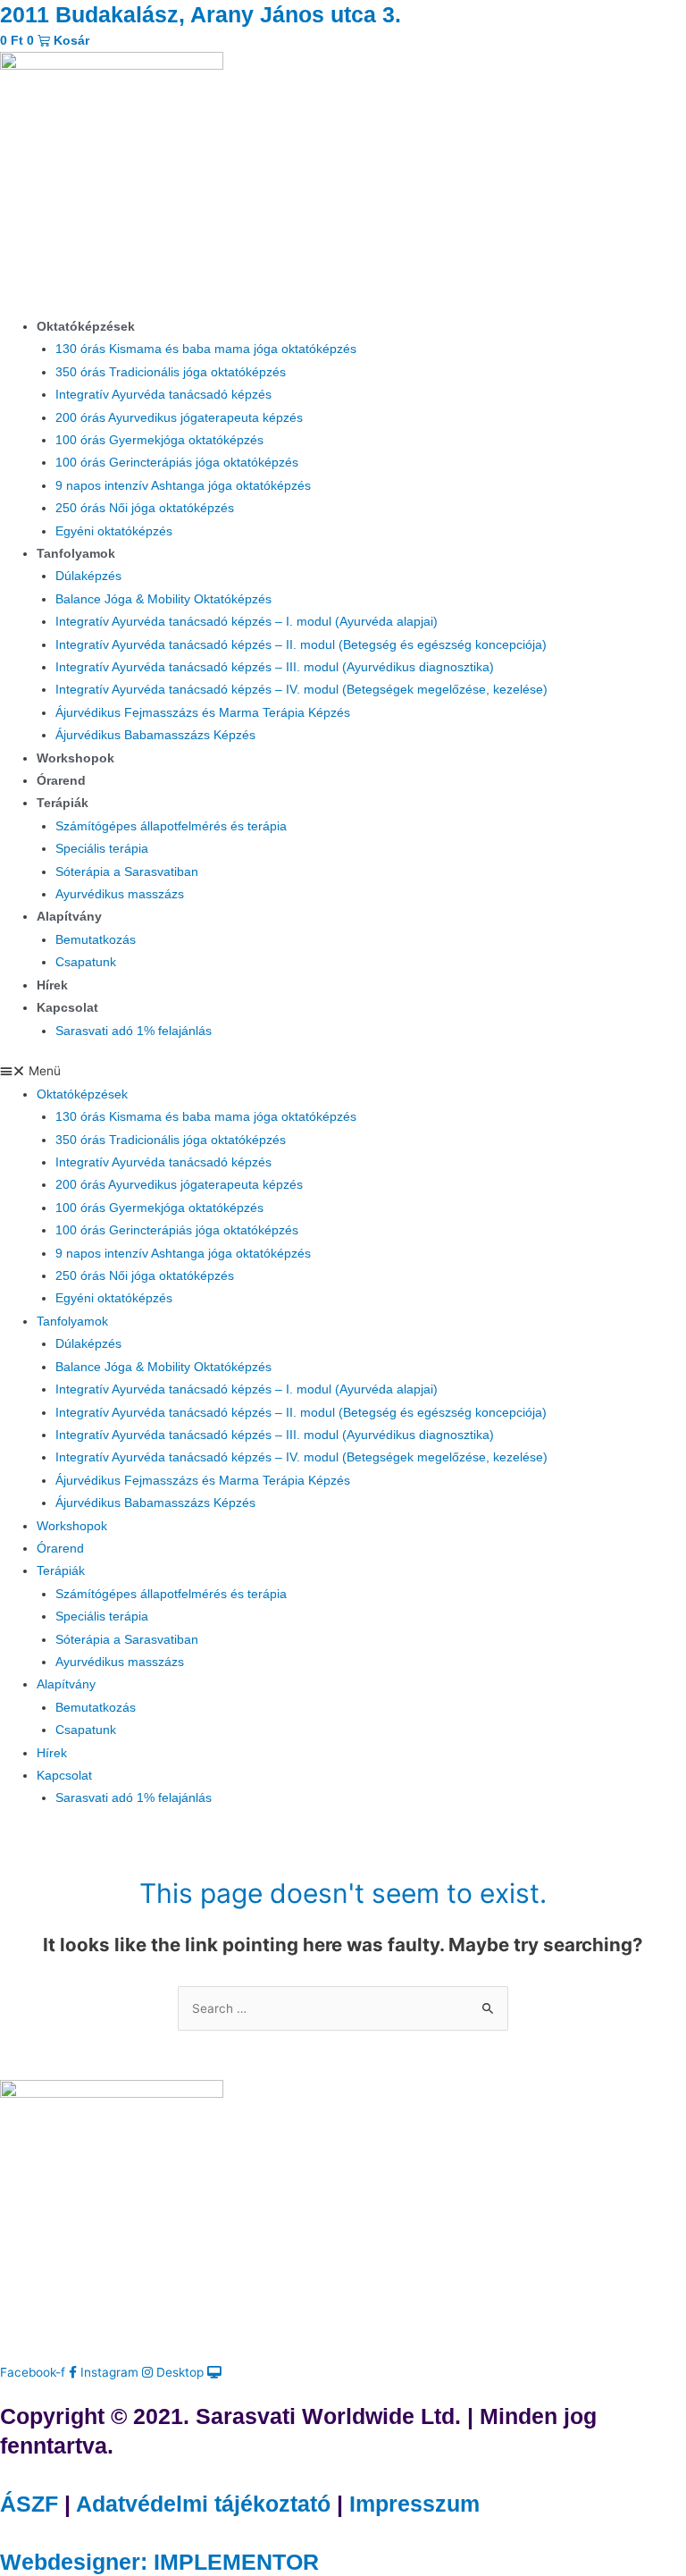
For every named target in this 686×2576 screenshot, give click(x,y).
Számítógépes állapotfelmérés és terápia (171, 826)
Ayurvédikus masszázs (120, 894)
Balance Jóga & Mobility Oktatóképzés (163, 599)
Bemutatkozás (96, 940)
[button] (343, 1071)
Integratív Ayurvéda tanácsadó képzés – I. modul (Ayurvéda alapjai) (247, 622)
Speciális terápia (102, 849)
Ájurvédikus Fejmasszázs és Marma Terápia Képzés (203, 713)
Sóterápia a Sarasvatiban (127, 872)
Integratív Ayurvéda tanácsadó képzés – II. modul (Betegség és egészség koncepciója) (301, 645)
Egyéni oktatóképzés (114, 531)
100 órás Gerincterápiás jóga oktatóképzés (177, 463)
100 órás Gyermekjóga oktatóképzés (159, 440)
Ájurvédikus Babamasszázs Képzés (155, 735)
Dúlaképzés (88, 576)
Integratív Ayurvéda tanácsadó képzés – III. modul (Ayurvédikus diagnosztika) (275, 667)
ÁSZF (29, 2504)
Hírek (52, 985)
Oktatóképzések (86, 327)
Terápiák (63, 803)
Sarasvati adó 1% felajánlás (134, 1031)
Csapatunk (86, 962)
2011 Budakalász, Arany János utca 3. (201, 14)
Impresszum (414, 2504)
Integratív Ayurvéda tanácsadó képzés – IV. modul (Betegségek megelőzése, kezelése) (301, 690)
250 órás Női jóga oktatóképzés (145, 508)
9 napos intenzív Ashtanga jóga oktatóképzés (183, 486)
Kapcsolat (67, 1008)
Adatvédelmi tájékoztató (203, 2504)
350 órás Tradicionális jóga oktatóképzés (171, 372)
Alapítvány (69, 917)
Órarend (61, 781)
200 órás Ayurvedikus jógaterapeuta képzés (179, 418)
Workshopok (75, 758)
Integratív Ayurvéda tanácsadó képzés (163, 395)
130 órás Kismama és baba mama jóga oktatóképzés (206, 349)
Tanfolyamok (76, 554)
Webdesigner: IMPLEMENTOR (159, 2562)
